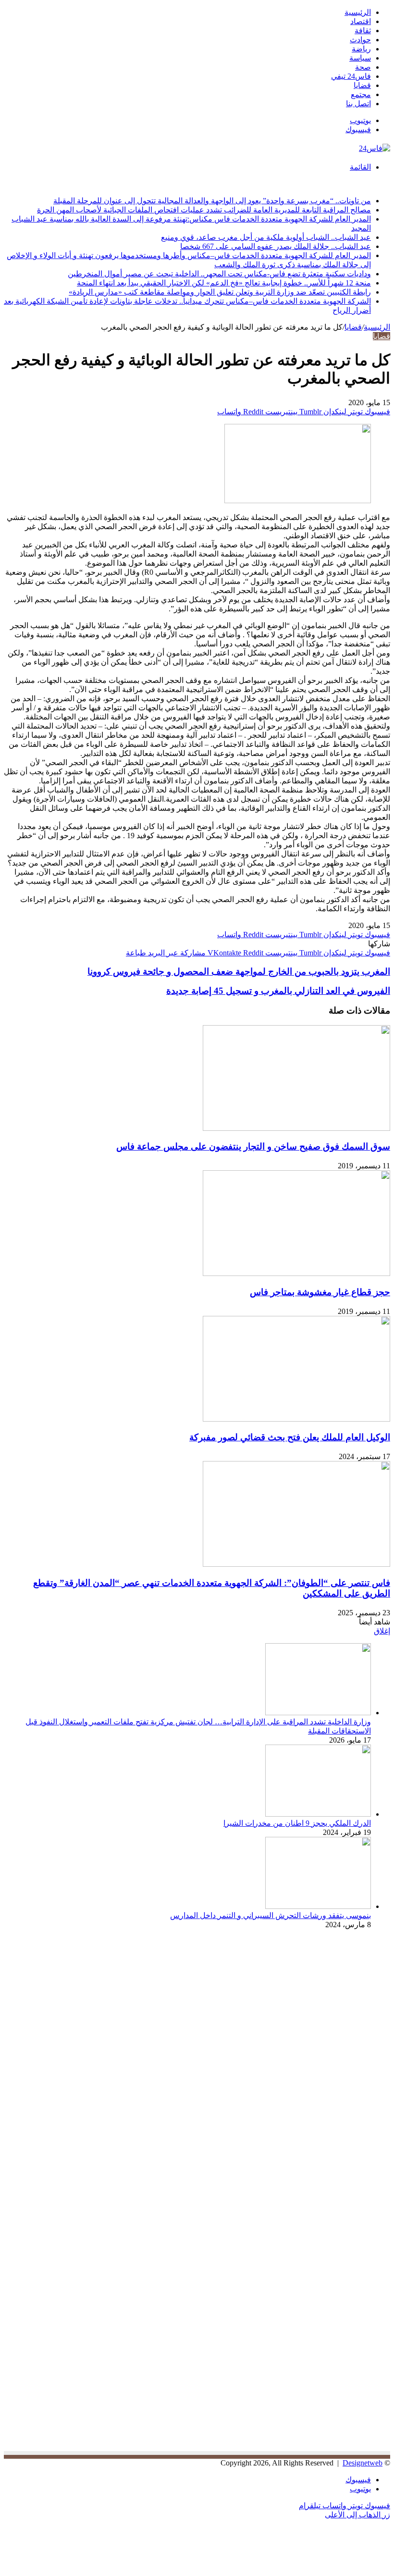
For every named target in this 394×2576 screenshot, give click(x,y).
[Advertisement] (309, 2021)
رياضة (361, 49)
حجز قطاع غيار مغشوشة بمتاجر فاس (320, 1292)
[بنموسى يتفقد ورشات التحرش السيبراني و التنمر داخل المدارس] (318, 1906)
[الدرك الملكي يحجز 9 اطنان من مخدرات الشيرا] (318, 1814)
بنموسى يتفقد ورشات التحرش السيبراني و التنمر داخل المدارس (271, 1915)
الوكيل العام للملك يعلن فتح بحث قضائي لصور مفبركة (290, 1437)
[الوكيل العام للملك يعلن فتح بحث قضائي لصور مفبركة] (296, 1419)
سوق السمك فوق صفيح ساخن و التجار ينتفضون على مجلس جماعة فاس (253, 1146)
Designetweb (363, 2463)
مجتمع (361, 94)
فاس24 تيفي (351, 76)
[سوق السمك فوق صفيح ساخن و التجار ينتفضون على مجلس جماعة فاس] (296, 1128)
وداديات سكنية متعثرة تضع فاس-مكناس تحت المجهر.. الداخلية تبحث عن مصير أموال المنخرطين (219, 274)
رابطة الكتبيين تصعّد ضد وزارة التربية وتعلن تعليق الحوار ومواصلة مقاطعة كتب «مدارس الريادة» (220, 292)
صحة (363, 67)
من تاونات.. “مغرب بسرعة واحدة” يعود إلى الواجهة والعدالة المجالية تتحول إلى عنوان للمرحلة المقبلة (212, 201)
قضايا (362, 85)
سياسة (360, 58)
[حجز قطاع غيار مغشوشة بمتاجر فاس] (296, 1273)
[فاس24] (375, 148)
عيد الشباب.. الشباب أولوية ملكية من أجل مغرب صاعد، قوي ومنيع (266, 237)
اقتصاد (361, 21)
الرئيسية (358, 12)
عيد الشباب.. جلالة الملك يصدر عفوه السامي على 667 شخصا (276, 246)
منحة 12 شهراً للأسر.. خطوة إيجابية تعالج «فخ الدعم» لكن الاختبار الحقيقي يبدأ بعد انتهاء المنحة (224, 283)
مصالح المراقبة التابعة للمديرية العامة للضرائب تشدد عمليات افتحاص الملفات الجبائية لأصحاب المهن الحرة (204, 210)
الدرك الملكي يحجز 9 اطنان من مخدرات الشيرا (297, 1823)
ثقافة (363, 31)
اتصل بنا (358, 104)
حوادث (360, 40)
